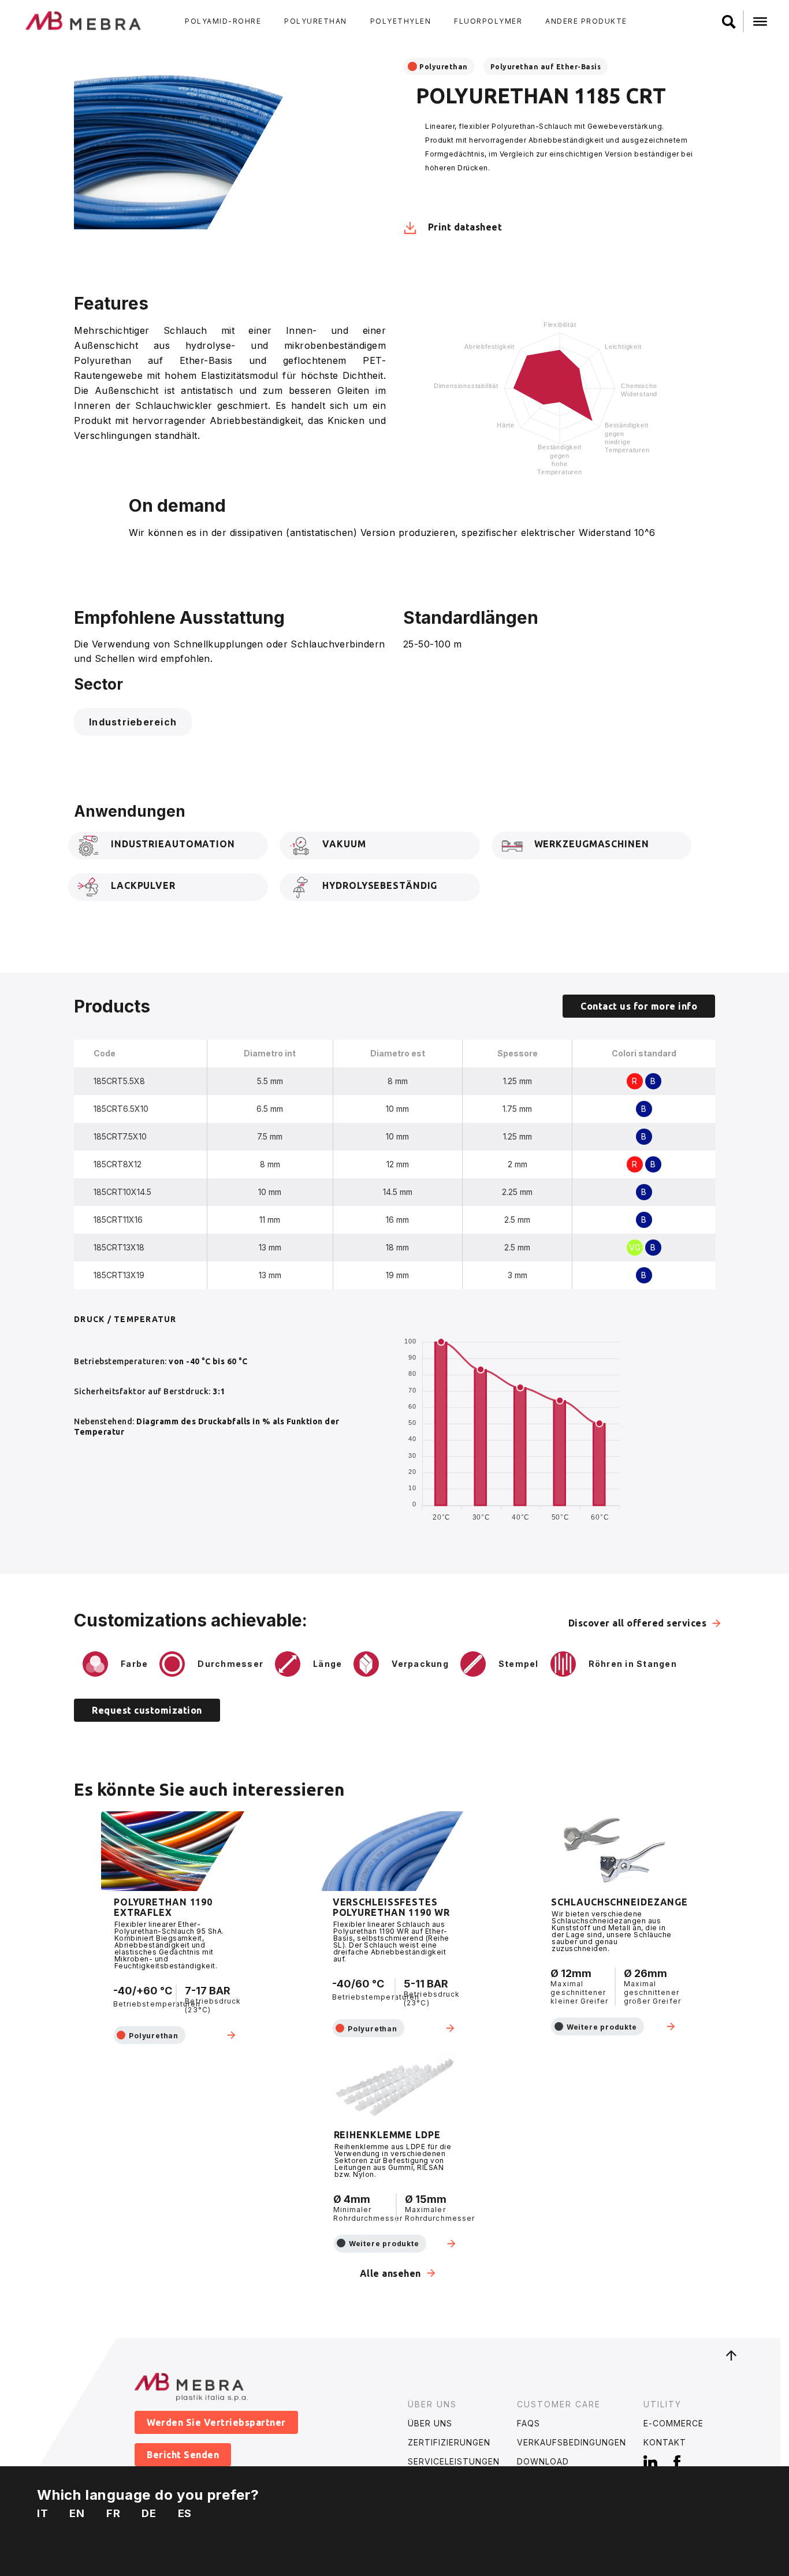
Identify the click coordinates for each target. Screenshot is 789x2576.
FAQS (529, 2423)
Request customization (147, 1710)
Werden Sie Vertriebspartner (216, 2422)
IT (43, 2513)
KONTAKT (665, 2442)
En (77, 2513)
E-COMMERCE (673, 2423)
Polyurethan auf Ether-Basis (546, 67)
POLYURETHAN (316, 21)
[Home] (84, 20)
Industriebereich (133, 722)
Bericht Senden (183, 2455)
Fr (113, 2513)
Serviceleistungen (454, 2461)
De (149, 2513)
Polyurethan (444, 67)
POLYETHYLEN (401, 21)
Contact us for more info (639, 1006)
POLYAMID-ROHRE (223, 21)
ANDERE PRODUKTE (586, 21)
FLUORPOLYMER (488, 21)
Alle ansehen (390, 2273)
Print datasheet (464, 227)
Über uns (430, 2423)
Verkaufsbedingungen (572, 2442)
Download (543, 2461)
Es (185, 2513)
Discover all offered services (638, 1623)
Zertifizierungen (449, 2442)
